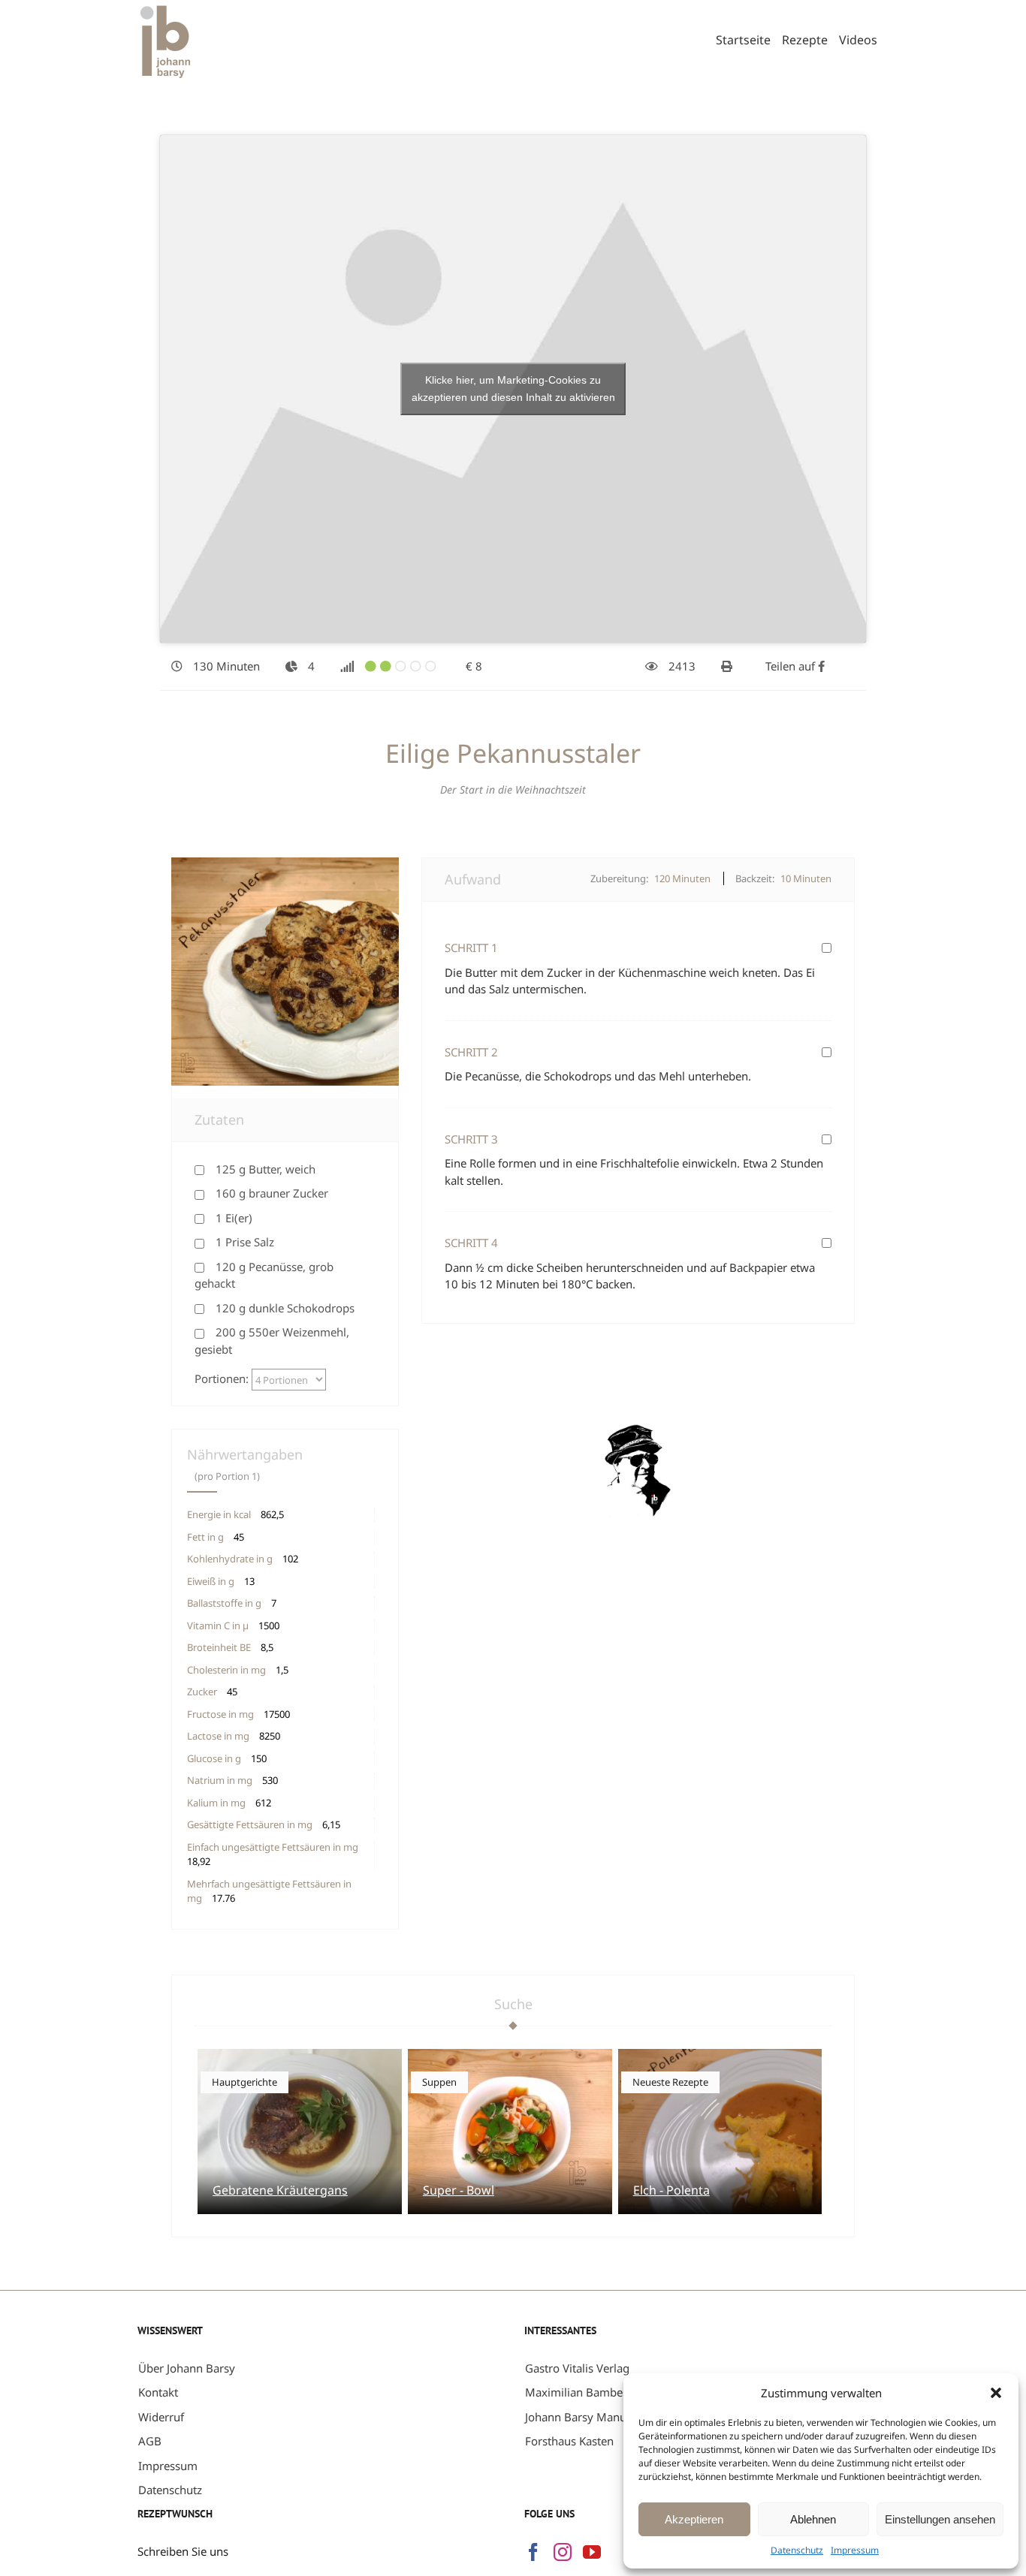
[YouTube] (592, 2552)
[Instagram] (563, 2552)
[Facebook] (533, 2552)
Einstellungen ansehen (940, 2519)
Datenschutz (797, 2550)
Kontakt (158, 2392)
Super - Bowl (459, 2190)
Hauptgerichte (244, 2082)
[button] (996, 2393)
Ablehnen (813, 2519)
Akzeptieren (694, 2519)
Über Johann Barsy (187, 2368)
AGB (150, 2441)
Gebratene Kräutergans (280, 2190)
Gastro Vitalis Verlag (577, 2368)
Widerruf (161, 2417)
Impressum (855, 2550)
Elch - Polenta (671, 2190)
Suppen (439, 2082)
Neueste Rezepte (670, 2082)
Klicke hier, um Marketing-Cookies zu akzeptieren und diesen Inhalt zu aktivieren (513, 389)
